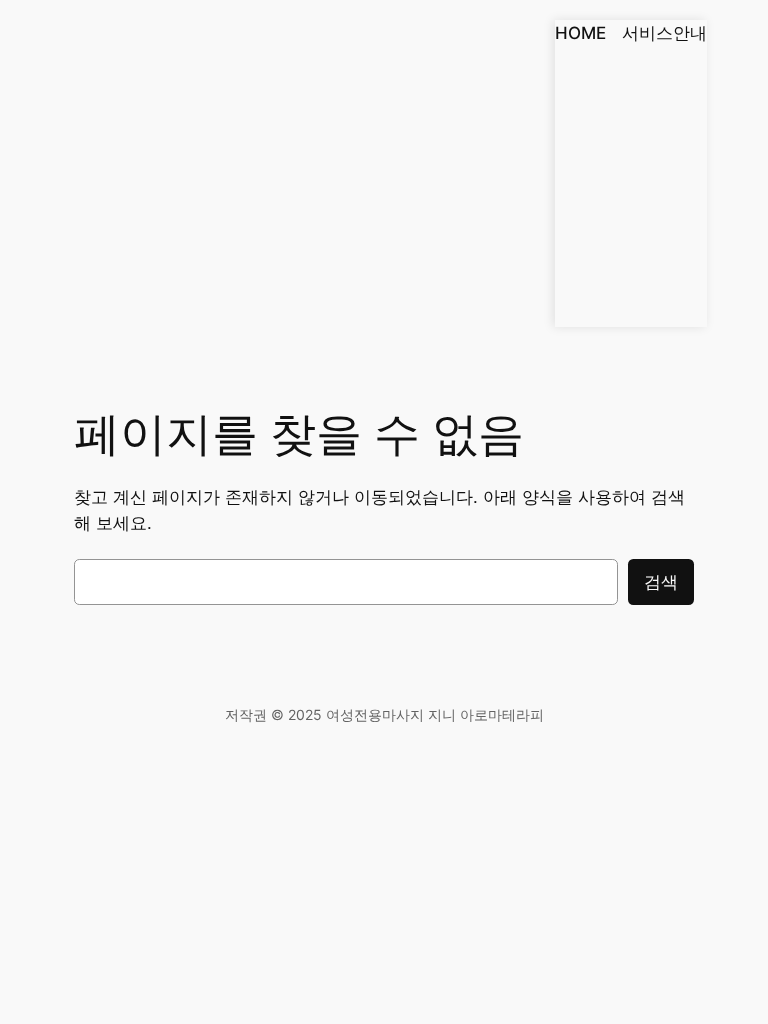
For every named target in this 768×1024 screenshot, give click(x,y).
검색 (661, 582)
